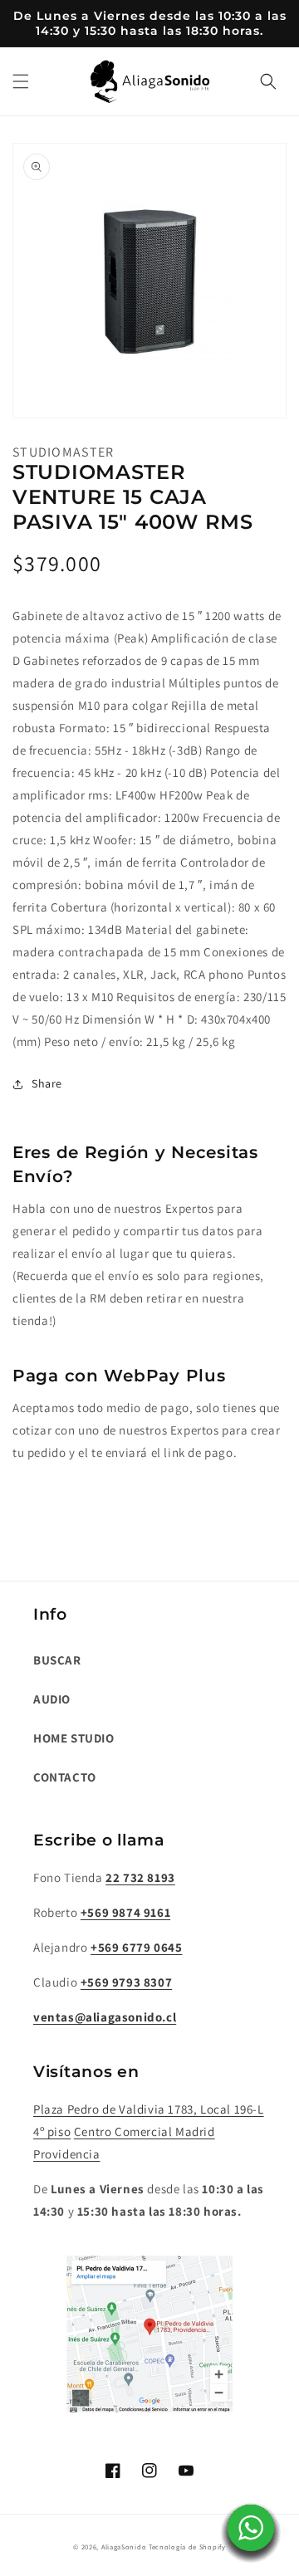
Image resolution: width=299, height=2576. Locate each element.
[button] (21, 81)
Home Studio (74, 1738)
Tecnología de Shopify (187, 2547)
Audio (52, 1699)
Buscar (57, 1660)
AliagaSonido (124, 2547)
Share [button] (47, 1083)
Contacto (65, 1777)
